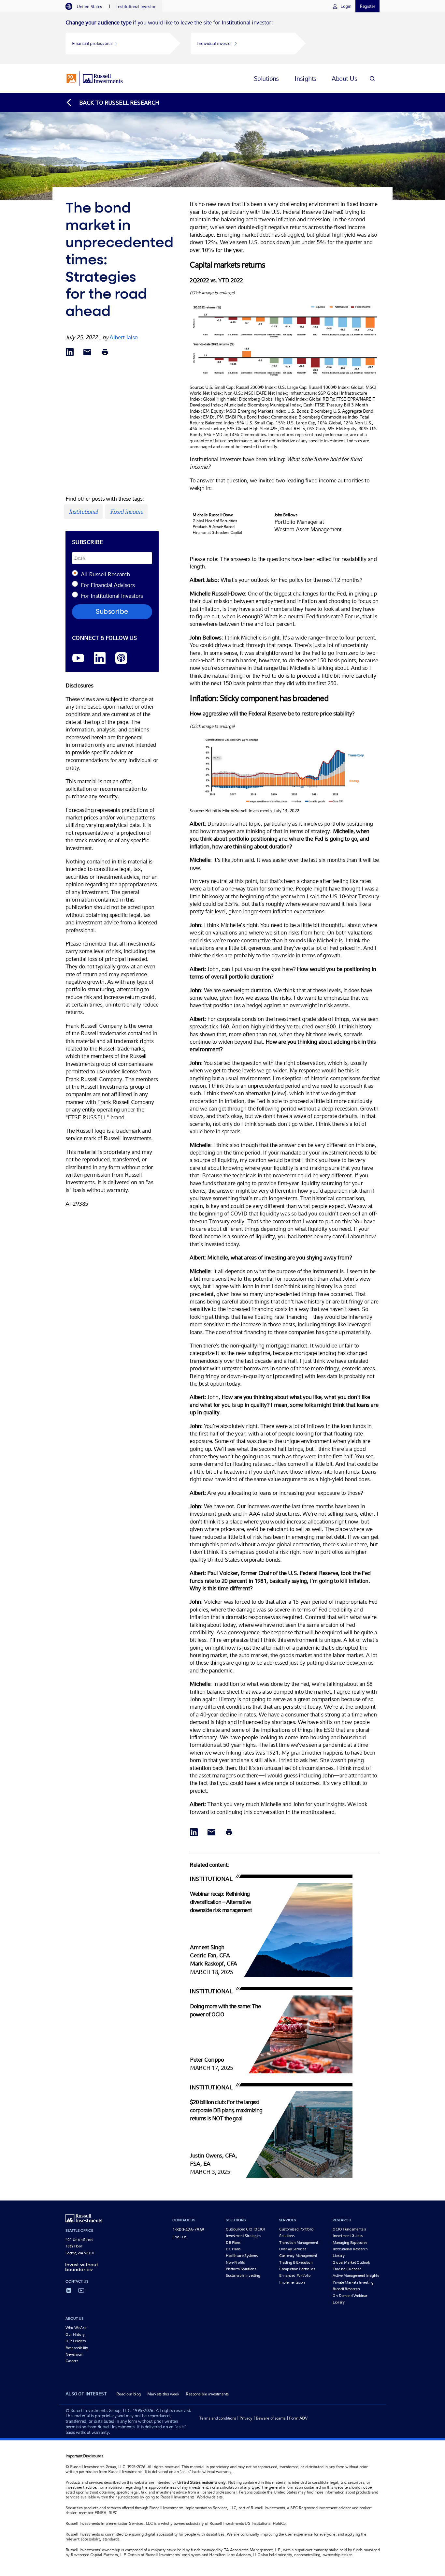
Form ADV (298, 2418)
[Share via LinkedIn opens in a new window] (70, 353)
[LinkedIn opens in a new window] (100, 659)
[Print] (105, 353)
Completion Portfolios (297, 2269)
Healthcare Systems (242, 2256)
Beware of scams (271, 2418)
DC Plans (233, 2249)
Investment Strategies (243, 2236)
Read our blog (129, 2394)
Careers (72, 2361)
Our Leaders (76, 2341)
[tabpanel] (223, 38)
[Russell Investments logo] (95, 79)
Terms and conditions (218, 2418)
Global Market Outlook (351, 2262)
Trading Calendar (347, 2269)
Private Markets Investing (353, 2282)
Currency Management (298, 2256)
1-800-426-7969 (188, 2230)
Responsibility (77, 2348)
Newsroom (74, 2354)
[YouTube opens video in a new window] (78, 659)
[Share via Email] (87, 353)
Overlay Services (293, 2249)
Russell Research (346, 2289)
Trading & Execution (296, 2262)
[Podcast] (121, 659)
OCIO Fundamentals (349, 2229)
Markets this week (163, 2394)
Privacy (246, 2418)
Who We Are (76, 2328)
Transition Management (299, 2243)
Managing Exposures (350, 2243)
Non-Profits (235, 2262)
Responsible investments (207, 2394)
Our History (75, 2334)
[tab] (87, 7)
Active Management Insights (356, 2275)
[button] (118, 44)
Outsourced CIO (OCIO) (245, 2229)
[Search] (372, 78)
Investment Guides (348, 2236)
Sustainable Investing (243, 2275)
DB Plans (233, 2243)
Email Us (179, 2237)
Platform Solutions (241, 2269)
